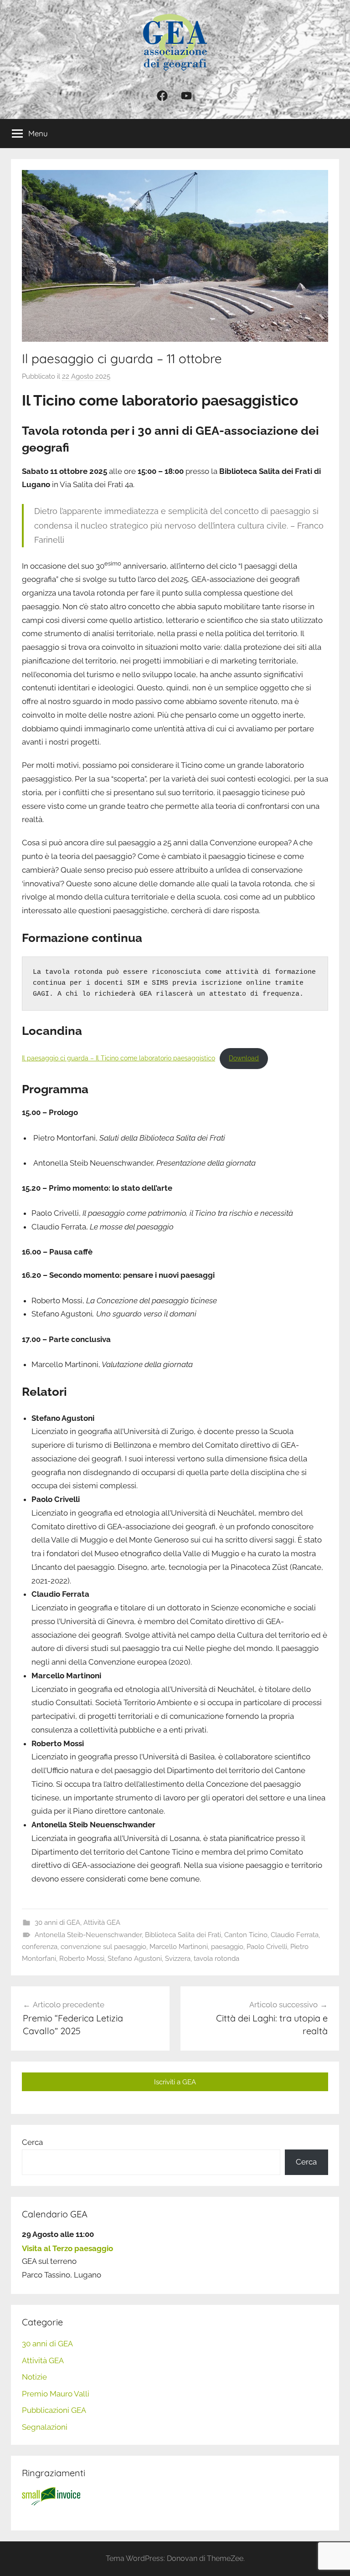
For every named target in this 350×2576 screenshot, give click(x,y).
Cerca (32, 2142)
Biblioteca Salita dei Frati (183, 1935)
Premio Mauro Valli (56, 2394)
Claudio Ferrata (295, 1935)
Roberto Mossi (82, 1959)
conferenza (40, 1947)
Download (244, 1058)
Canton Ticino (246, 1935)
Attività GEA (102, 1923)
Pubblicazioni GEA (54, 2410)
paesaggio (227, 1947)
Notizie (34, 2377)
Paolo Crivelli (267, 1947)
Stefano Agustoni (135, 1959)
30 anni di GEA (57, 1923)
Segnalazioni (45, 2427)
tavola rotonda (216, 1959)
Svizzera (178, 1959)
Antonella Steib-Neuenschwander (88, 1935)
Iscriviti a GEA (175, 2082)
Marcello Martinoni (179, 1947)
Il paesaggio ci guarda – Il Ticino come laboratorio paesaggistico (118, 1058)
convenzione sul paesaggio (103, 1947)
